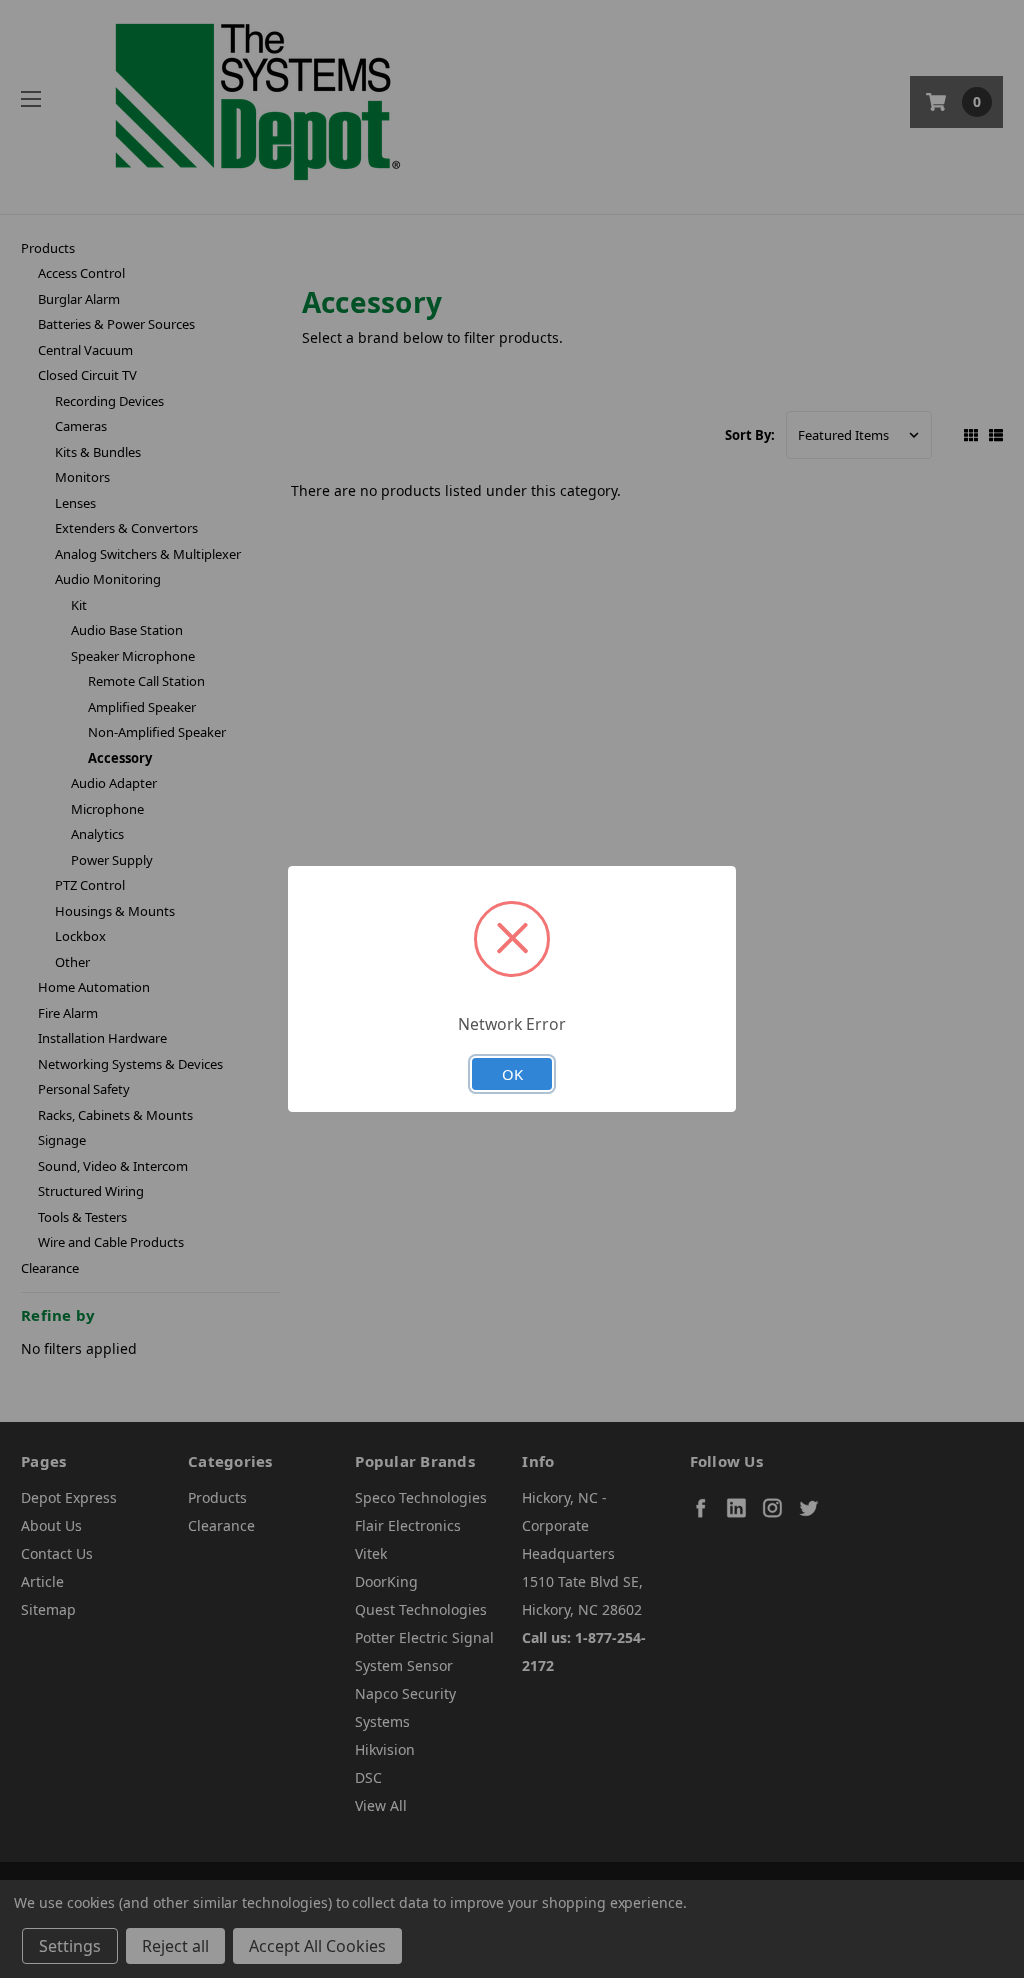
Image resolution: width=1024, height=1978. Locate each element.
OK (512, 1074)
